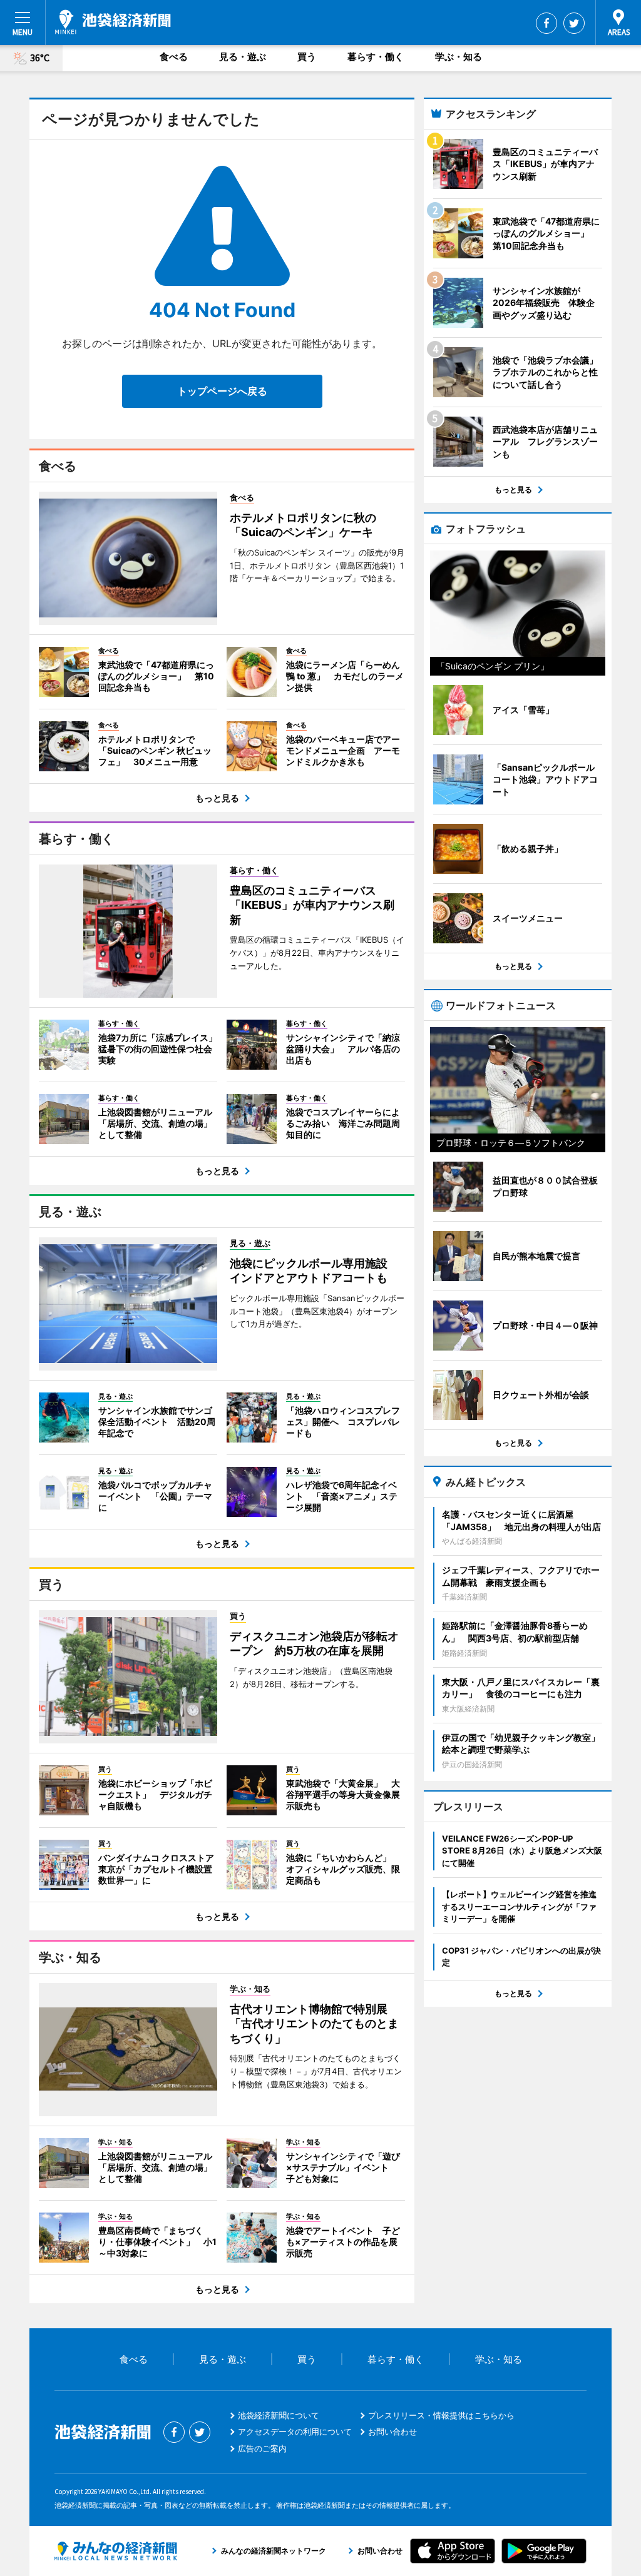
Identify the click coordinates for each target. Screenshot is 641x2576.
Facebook (546, 23)
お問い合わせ (392, 2431)
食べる (174, 57)
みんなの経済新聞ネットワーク (116, 2551)
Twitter (574, 23)
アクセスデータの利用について (295, 2431)
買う (307, 57)
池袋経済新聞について (279, 2415)
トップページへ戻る (222, 391)
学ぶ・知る (459, 57)
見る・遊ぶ (243, 57)
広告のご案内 (262, 2448)
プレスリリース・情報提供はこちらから (441, 2415)
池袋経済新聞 (113, 22)
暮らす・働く (376, 57)
